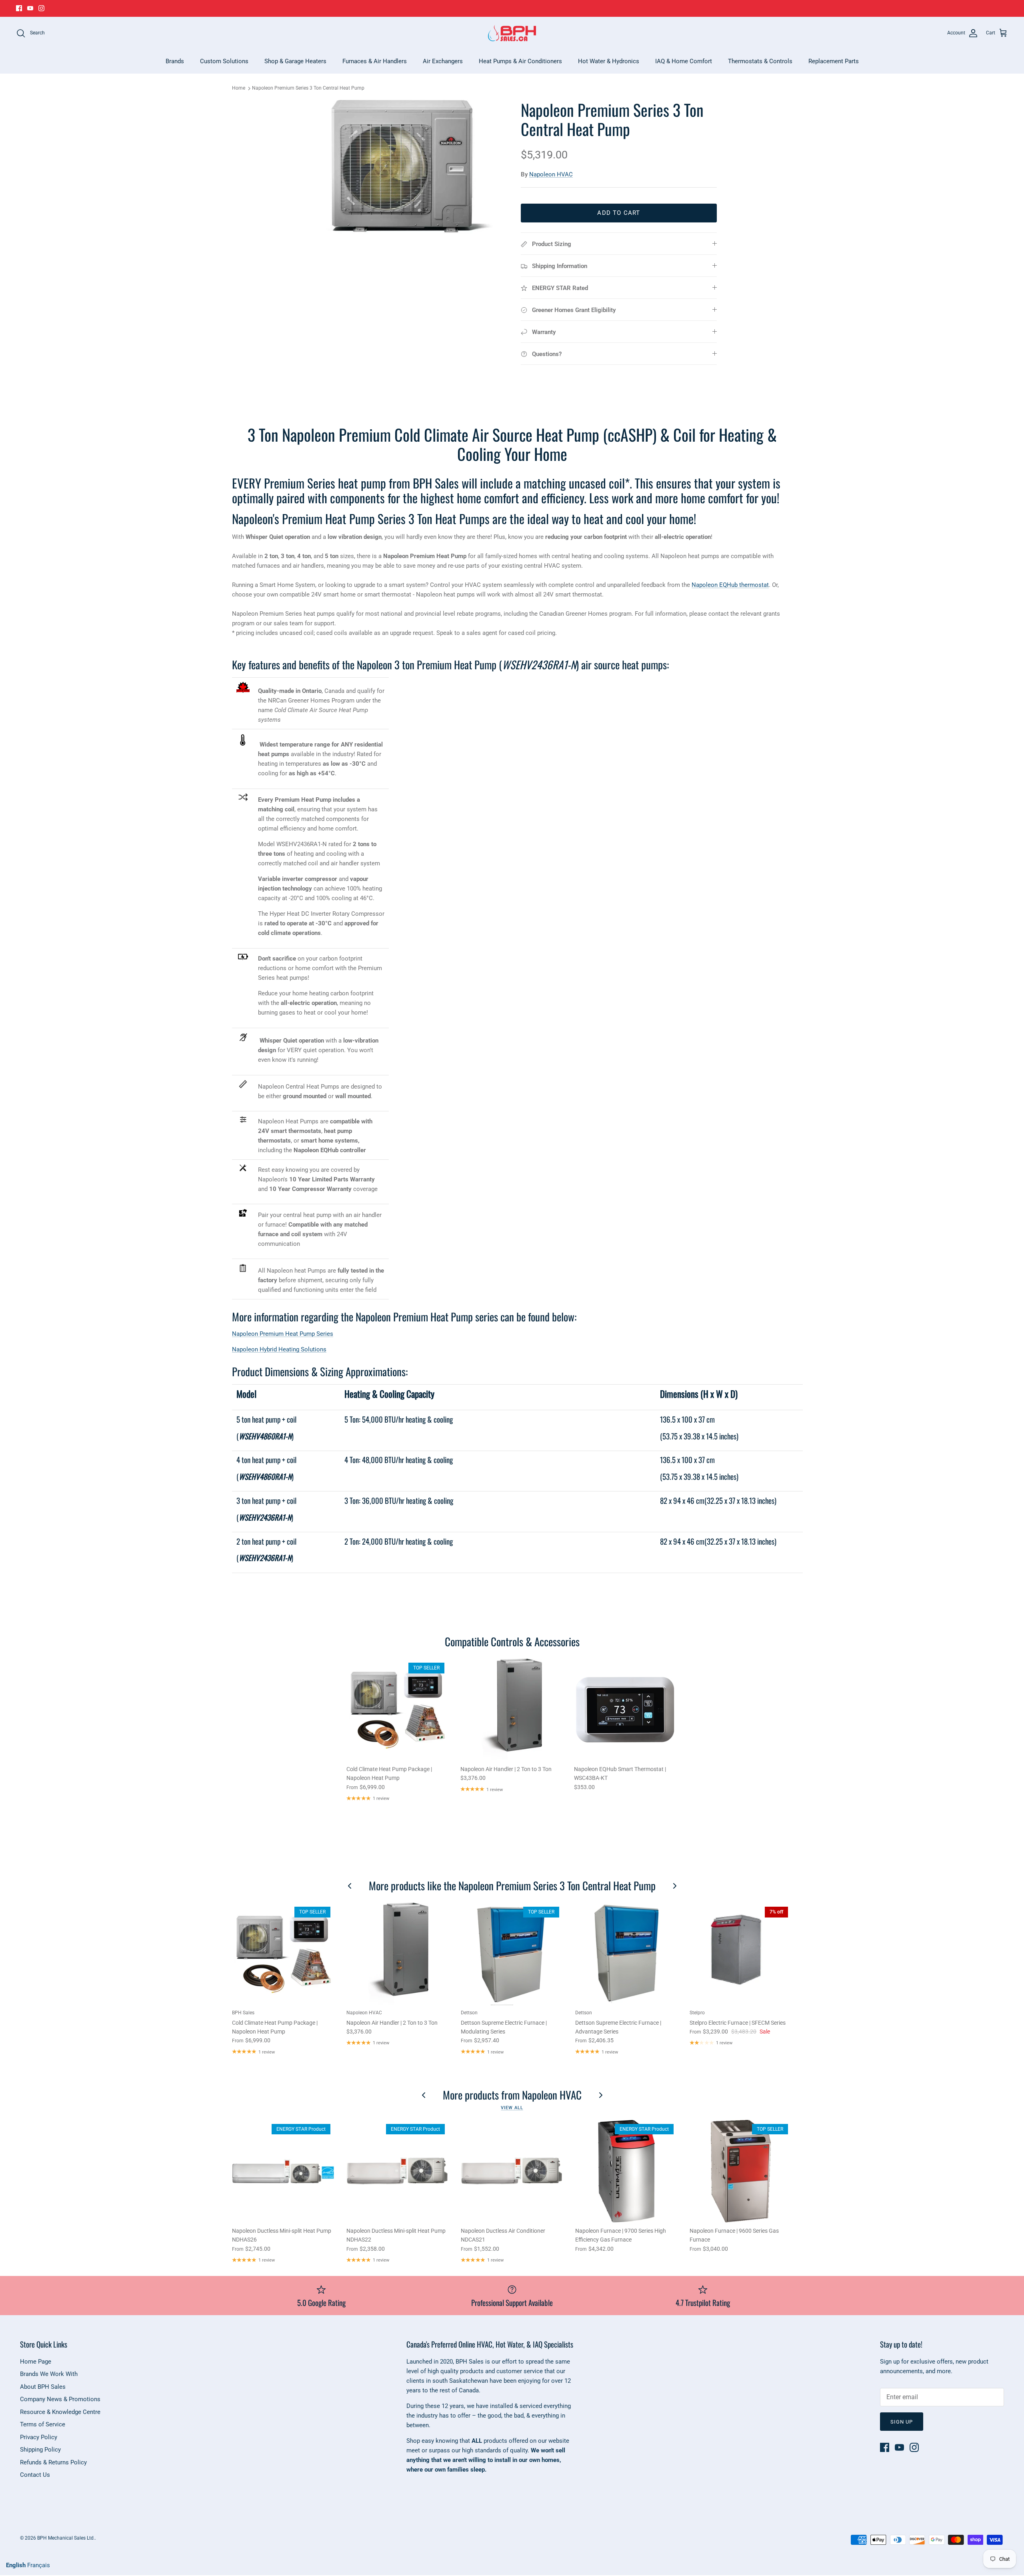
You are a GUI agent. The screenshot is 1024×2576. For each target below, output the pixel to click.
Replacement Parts (834, 61)
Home (239, 88)
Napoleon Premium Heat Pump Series (283, 1334)
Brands (175, 61)
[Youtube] (30, 8)
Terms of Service (43, 2424)
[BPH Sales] (512, 33)
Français (39, 2565)
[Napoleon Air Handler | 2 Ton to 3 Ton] (511, 1710)
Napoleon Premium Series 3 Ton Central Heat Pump (308, 88)
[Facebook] (19, 8)
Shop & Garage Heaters (295, 61)
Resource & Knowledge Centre (60, 2412)
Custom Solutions (224, 61)
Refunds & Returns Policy (53, 2462)
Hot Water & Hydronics (609, 61)
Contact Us (35, 2475)
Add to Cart (619, 213)
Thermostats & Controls (760, 61)
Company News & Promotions (60, 2399)
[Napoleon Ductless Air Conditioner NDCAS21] (512, 2171)
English (16, 2565)
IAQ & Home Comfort (684, 61)
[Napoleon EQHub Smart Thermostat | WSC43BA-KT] (625, 1710)
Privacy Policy (39, 2437)
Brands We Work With (49, 2374)
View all (512, 2108)
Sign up (902, 2422)
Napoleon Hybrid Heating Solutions (279, 1349)
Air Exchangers (443, 61)
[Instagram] (41, 8)
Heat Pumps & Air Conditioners (520, 61)
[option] (405, 167)
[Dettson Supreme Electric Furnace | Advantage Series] (626, 1954)
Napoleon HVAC (551, 174)
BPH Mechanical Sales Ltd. (66, 2538)
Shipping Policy (40, 2450)
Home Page (36, 2362)
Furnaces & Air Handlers (375, 61)
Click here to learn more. (568, 8)
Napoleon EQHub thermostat (730, 585)
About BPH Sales (43, 2387)
